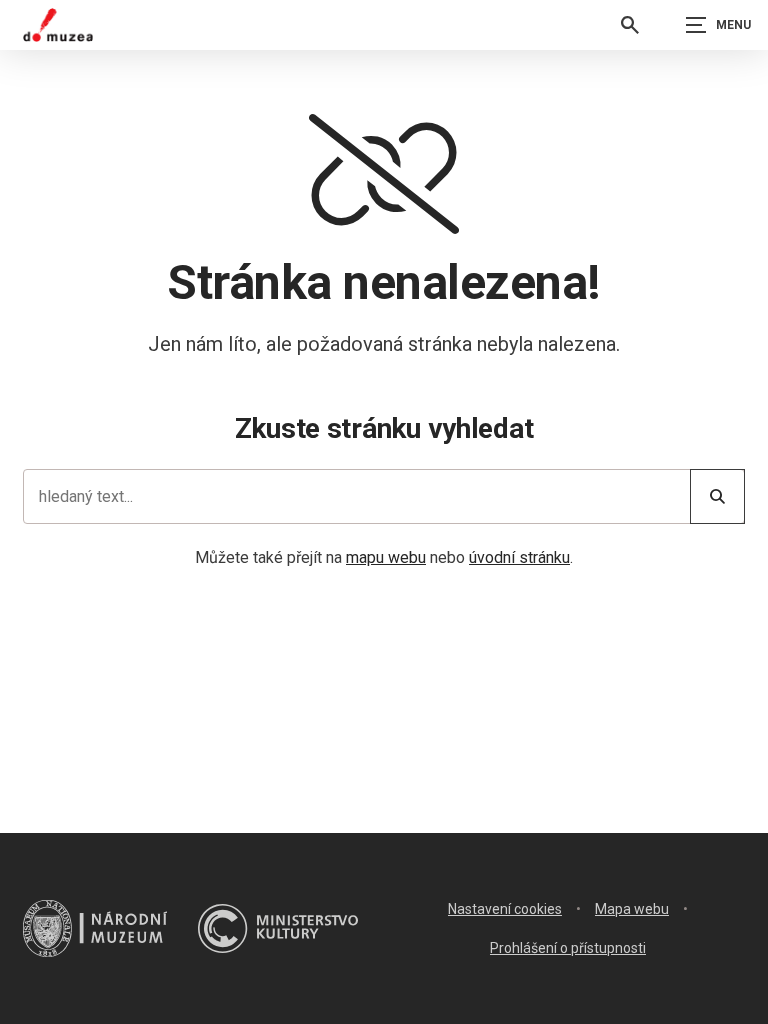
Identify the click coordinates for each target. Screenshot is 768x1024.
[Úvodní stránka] (58, 25)
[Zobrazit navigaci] (718, 25)
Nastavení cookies (505, 909)
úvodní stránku (519, 557)
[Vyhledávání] (630, 25)
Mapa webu (632, 909)
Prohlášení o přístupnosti (568, 948)
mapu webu (386, 557)
